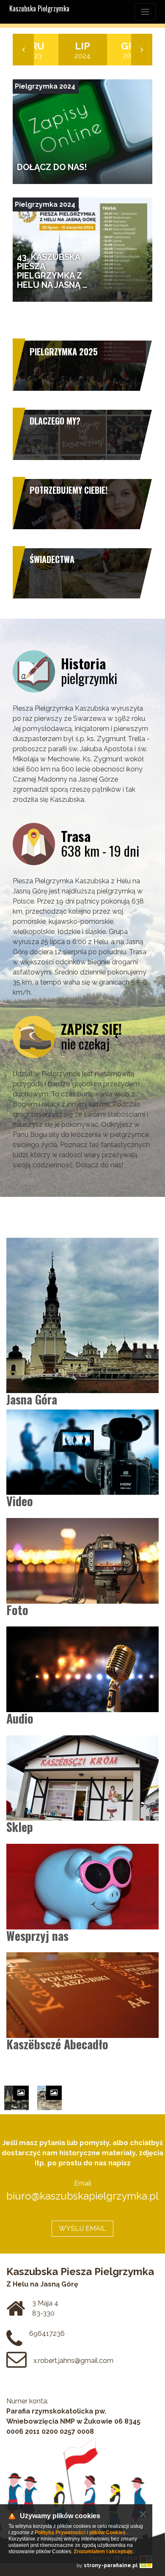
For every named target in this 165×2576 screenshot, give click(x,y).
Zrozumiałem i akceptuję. (104, 2552)
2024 (82, 50)
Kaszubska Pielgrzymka (39, 8)
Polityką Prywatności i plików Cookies (80, 2533)
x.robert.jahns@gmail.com (73, 2361)
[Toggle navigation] (145, 12)
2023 (34, 50)
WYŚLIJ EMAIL (82, 2228)
